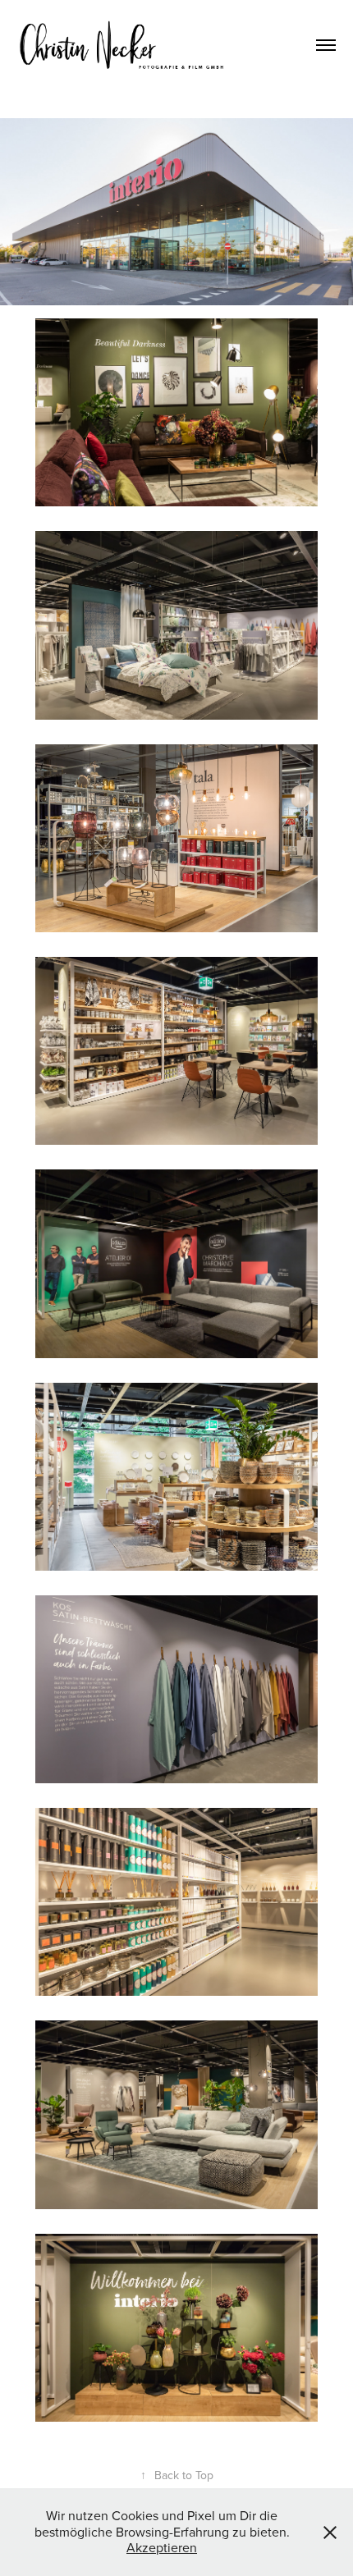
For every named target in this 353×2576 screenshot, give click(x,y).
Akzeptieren (162, 2547)
